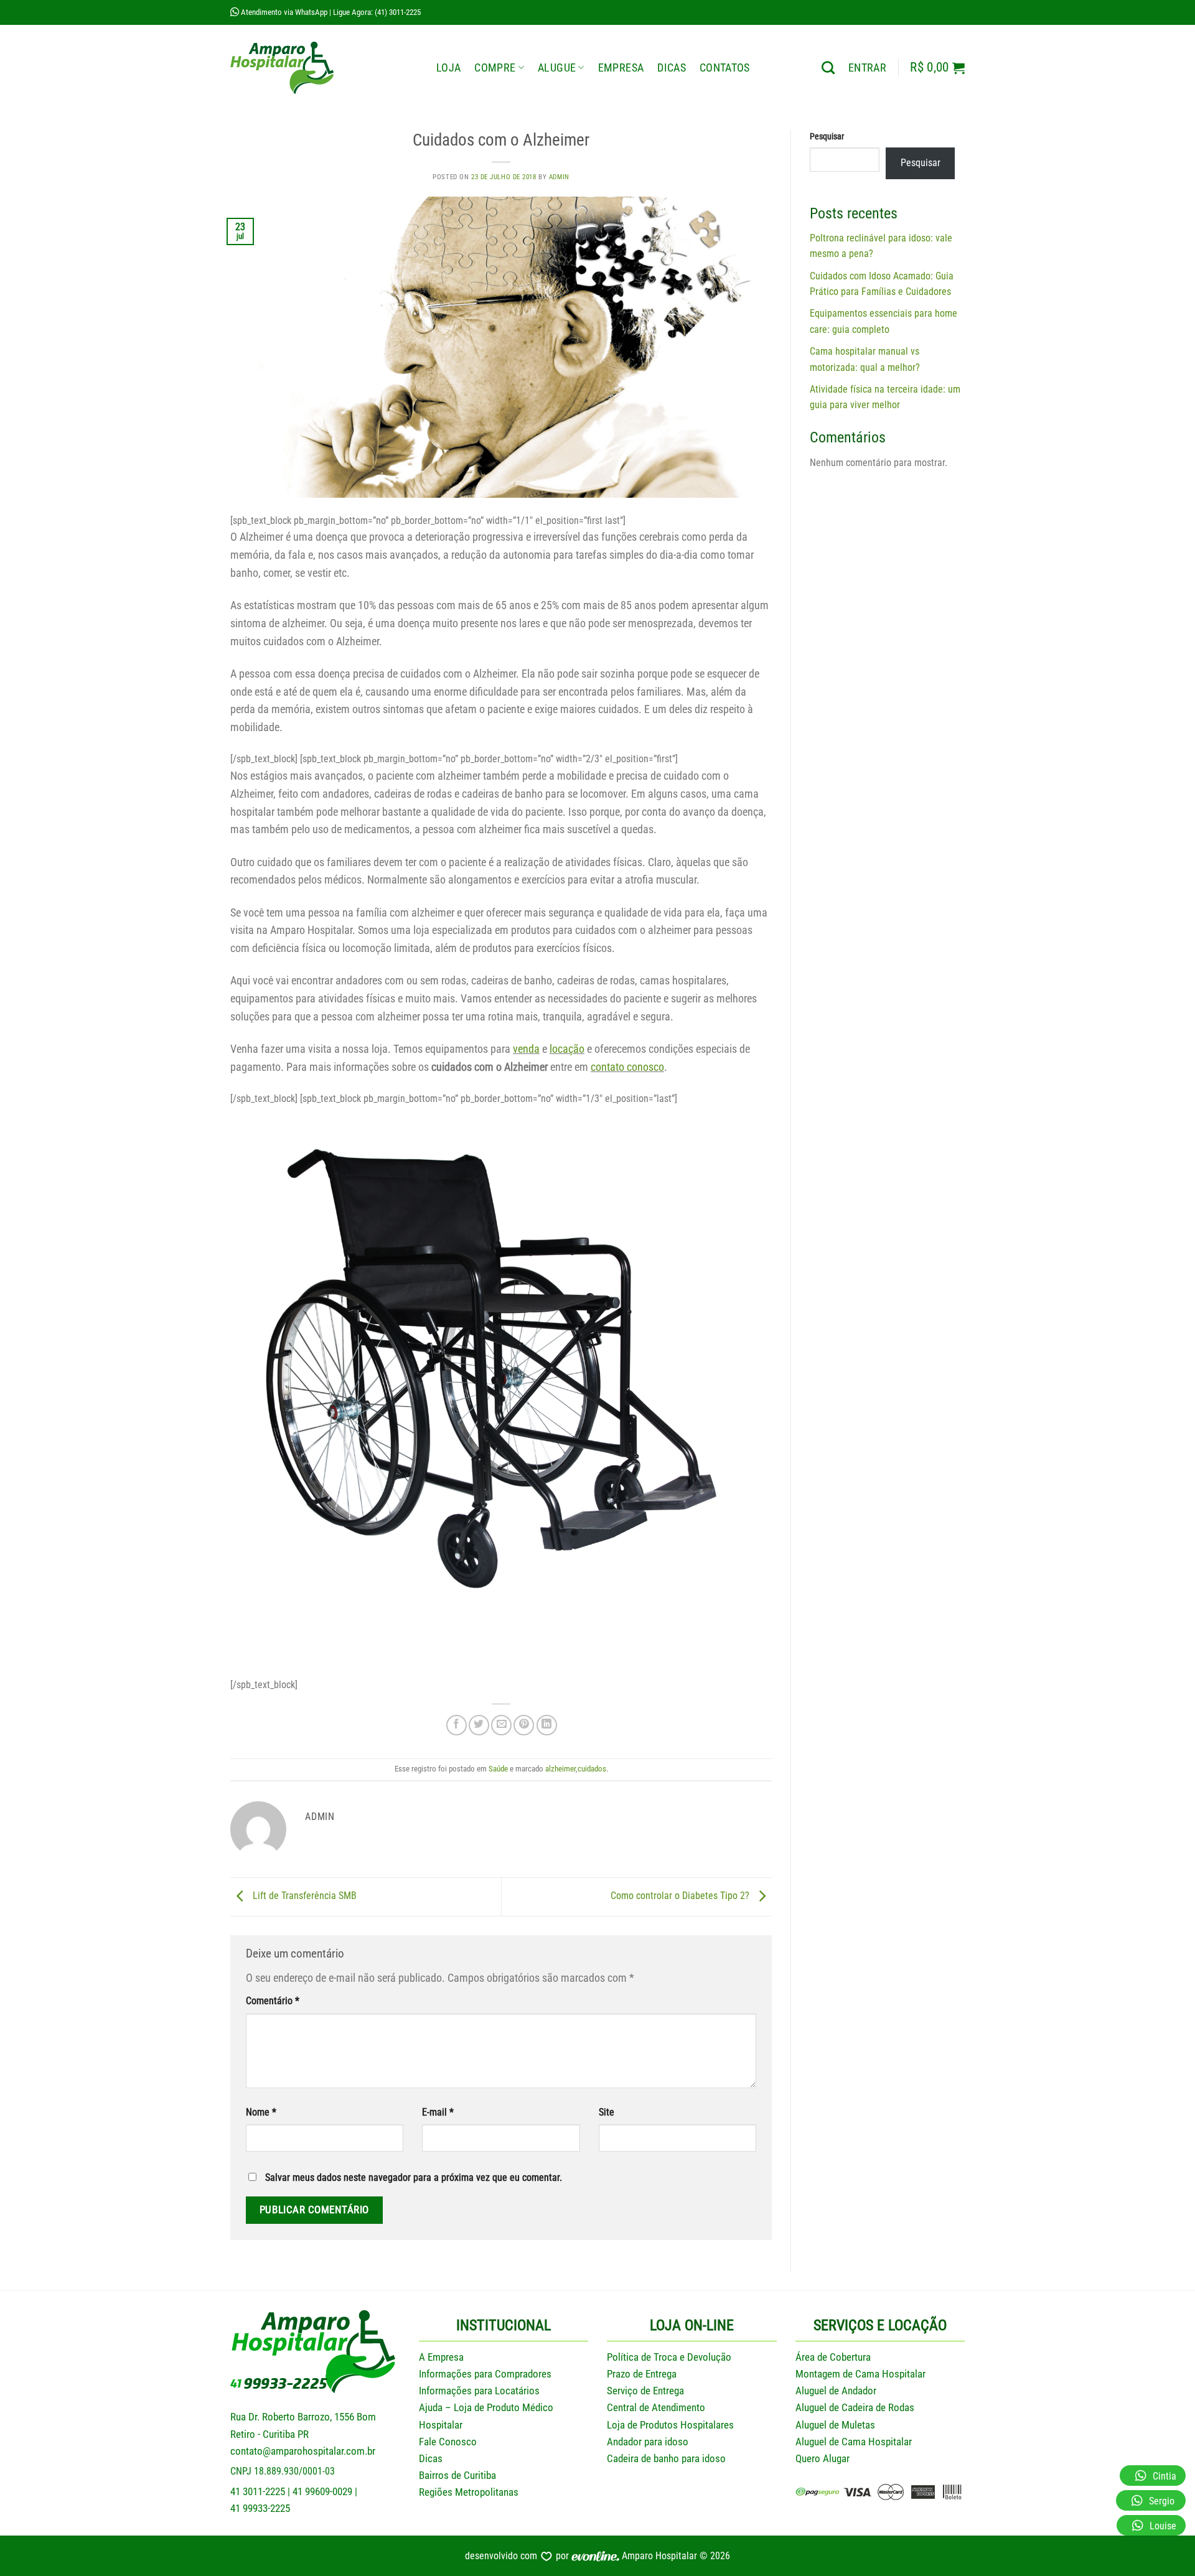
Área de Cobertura (833, 2357)
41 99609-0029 (322, 2491)
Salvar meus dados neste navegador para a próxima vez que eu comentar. (414, 2177)
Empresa (621, 68)
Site (607, 2112)
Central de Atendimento (656, 2407)
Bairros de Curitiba (457, 2475)
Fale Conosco (448, 2442)
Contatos (725, 68)
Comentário (273, 2001)
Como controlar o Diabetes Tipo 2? (681, 1896)
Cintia (1165, 2476)
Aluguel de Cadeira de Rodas (855, 2407)
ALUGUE (557, 68)
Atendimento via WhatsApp (283, 12)
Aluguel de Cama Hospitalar (854, 2442)
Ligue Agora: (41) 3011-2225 (377, 12)
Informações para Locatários (479, 2391)
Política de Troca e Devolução (669, 2357)
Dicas (672, 68)
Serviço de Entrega (645, 2391)
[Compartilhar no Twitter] (479, 1725)
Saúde (498, 1769)
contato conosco (627, 1067)
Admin (559, 177)
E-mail (438, 2112)
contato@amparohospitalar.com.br (303, 2451)
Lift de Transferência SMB (303, 1896)
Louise (1163, 2526)
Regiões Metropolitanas (469, 2492)
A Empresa (441, 2357)
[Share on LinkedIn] (547, 1725)
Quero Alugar (822, 2458)
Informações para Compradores (485, 2374)
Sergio (1162, 2501)
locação (567, 1049)
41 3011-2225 (258, 2491)
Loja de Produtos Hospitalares (670, 2425)
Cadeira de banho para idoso (666, 2458)
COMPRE (495, 68)
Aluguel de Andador (836, 2391)
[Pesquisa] (828, 68)
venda (526, 1049)
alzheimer (560, 1769)
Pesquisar (827, 137)
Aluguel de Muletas (835, 2425)
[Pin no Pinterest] (524, 1725)
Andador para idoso (648, 2442)
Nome (261, 2112)
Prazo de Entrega (642, 2374)
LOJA (448, 68)
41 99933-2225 (260, 2508)
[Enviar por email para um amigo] (501, 1725)
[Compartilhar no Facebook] (457, 1725)
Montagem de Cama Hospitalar (860, 2374)
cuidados (592, 1769)
